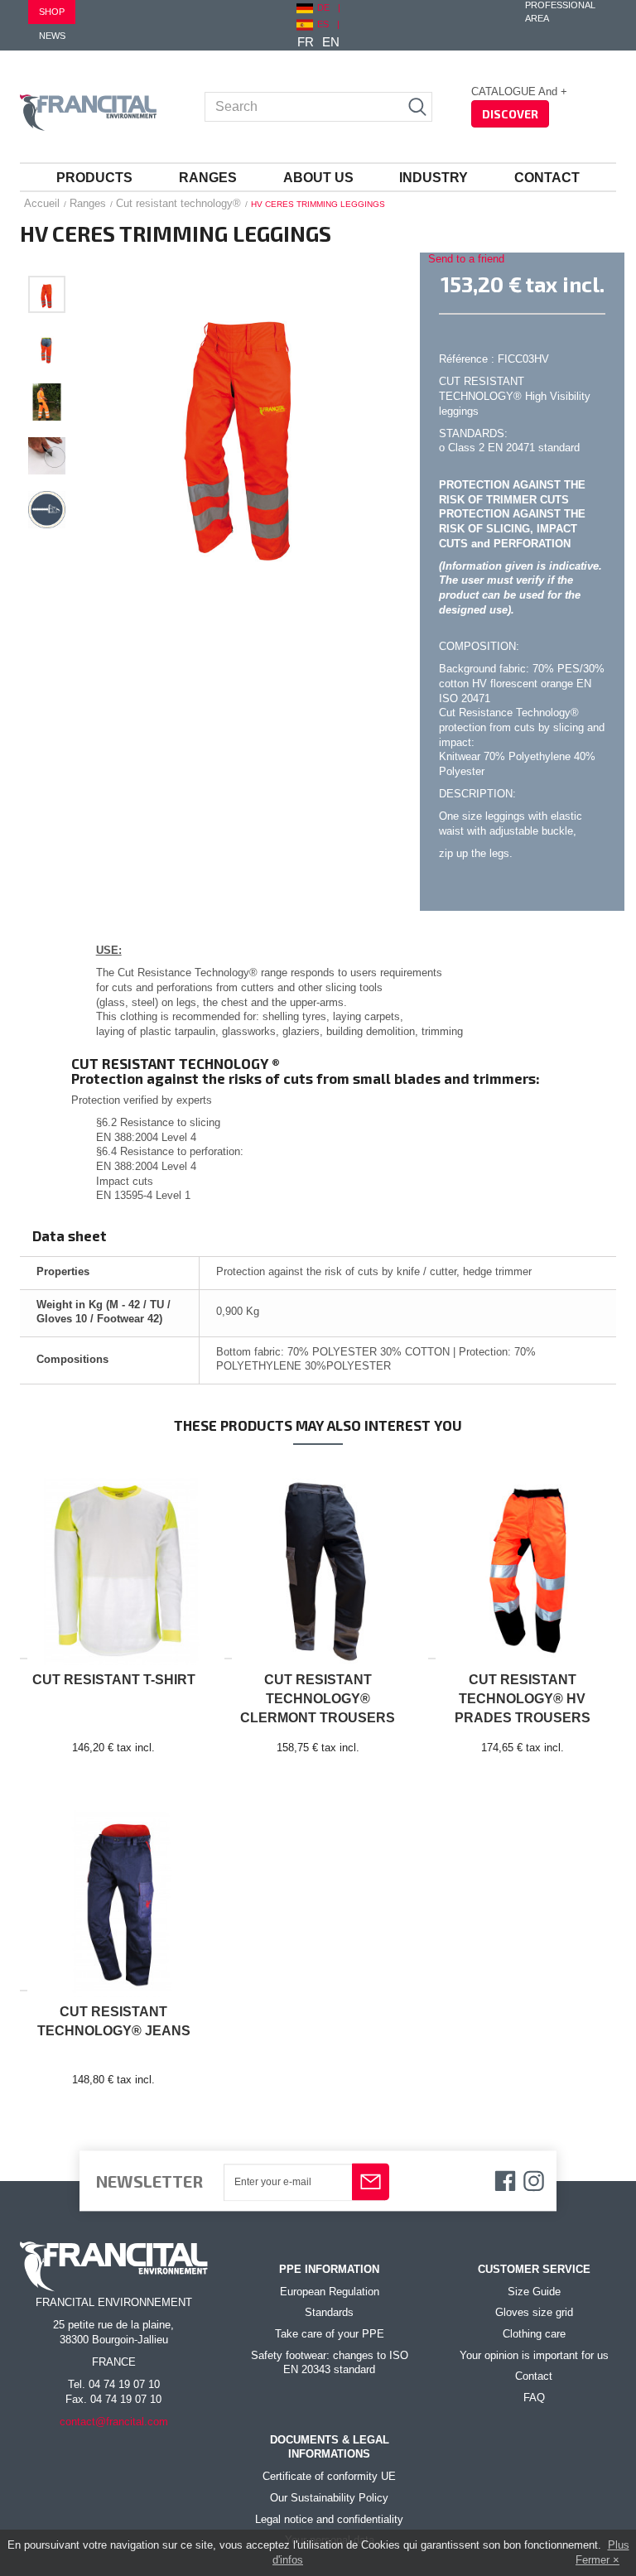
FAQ (534, 2398)
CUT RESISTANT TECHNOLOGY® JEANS (114, 2021)
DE (323, 7)
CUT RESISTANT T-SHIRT (114, 1680)
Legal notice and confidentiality (329, 2520)
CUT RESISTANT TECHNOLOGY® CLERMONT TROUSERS (318, 1699)
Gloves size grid (534, 2313)
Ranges (208, 178)
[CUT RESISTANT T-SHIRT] (114, 1565)
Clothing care (534, 2334)
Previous (47, 257)
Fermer (593, 2560)
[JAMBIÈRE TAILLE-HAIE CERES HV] (47, 294)
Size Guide (534, 2292)
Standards (329, 2313)
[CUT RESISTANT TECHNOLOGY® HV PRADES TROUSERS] (522, 1565)
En (331, 42)
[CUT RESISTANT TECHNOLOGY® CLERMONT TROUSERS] (318, 1565)
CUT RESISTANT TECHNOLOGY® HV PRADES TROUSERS (523, 1699)
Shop (52, 12)
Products (94, 178)
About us (318, 178)
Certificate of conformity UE (329, 2477)
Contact (547, 178)
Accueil (42, 203)
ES (323, 24)
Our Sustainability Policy (329, 2498)
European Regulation (330, 2292)
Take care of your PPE (330, 2334)
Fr (306, 42)
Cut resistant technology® (178, 203)
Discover (510, 114)
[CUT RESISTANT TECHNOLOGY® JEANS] (114, 1897)
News (52, 36)
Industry (434, 178)
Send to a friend (466, 259)
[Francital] (88, 113)
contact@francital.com (114, 2422)
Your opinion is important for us (534, 2356)
